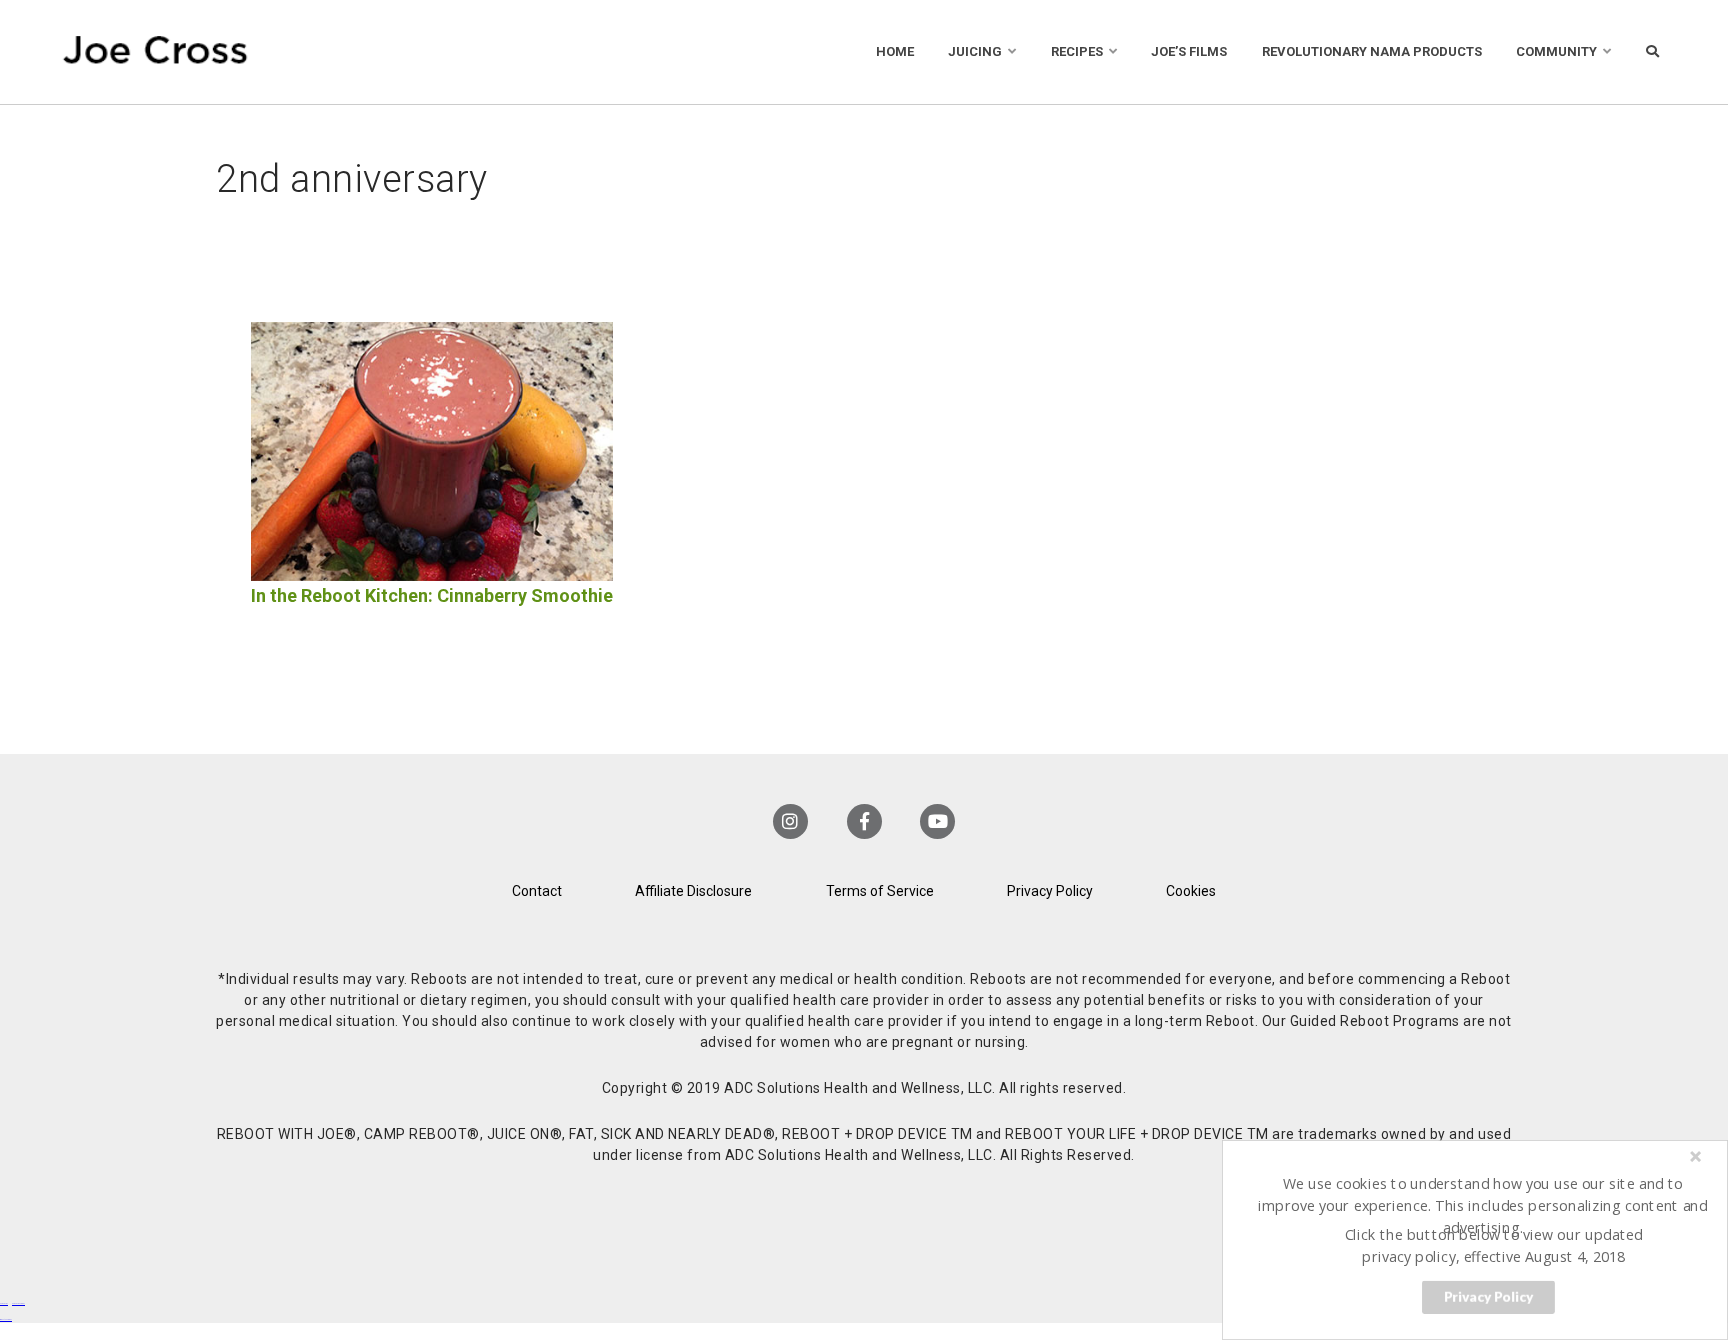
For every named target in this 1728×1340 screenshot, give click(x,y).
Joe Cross (155, 52)
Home (895, 51)
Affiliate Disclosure (693, 891)
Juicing (975, 51)
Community (1556, 51)
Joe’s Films (1189, 51)
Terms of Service (880, 891)
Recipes (1077, 51)
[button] (1483, 1205)
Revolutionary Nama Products (1372, 51)
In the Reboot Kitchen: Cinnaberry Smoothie (432, 595)
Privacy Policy (1050, 891)
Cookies (1191, 891)
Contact (537, 891)
